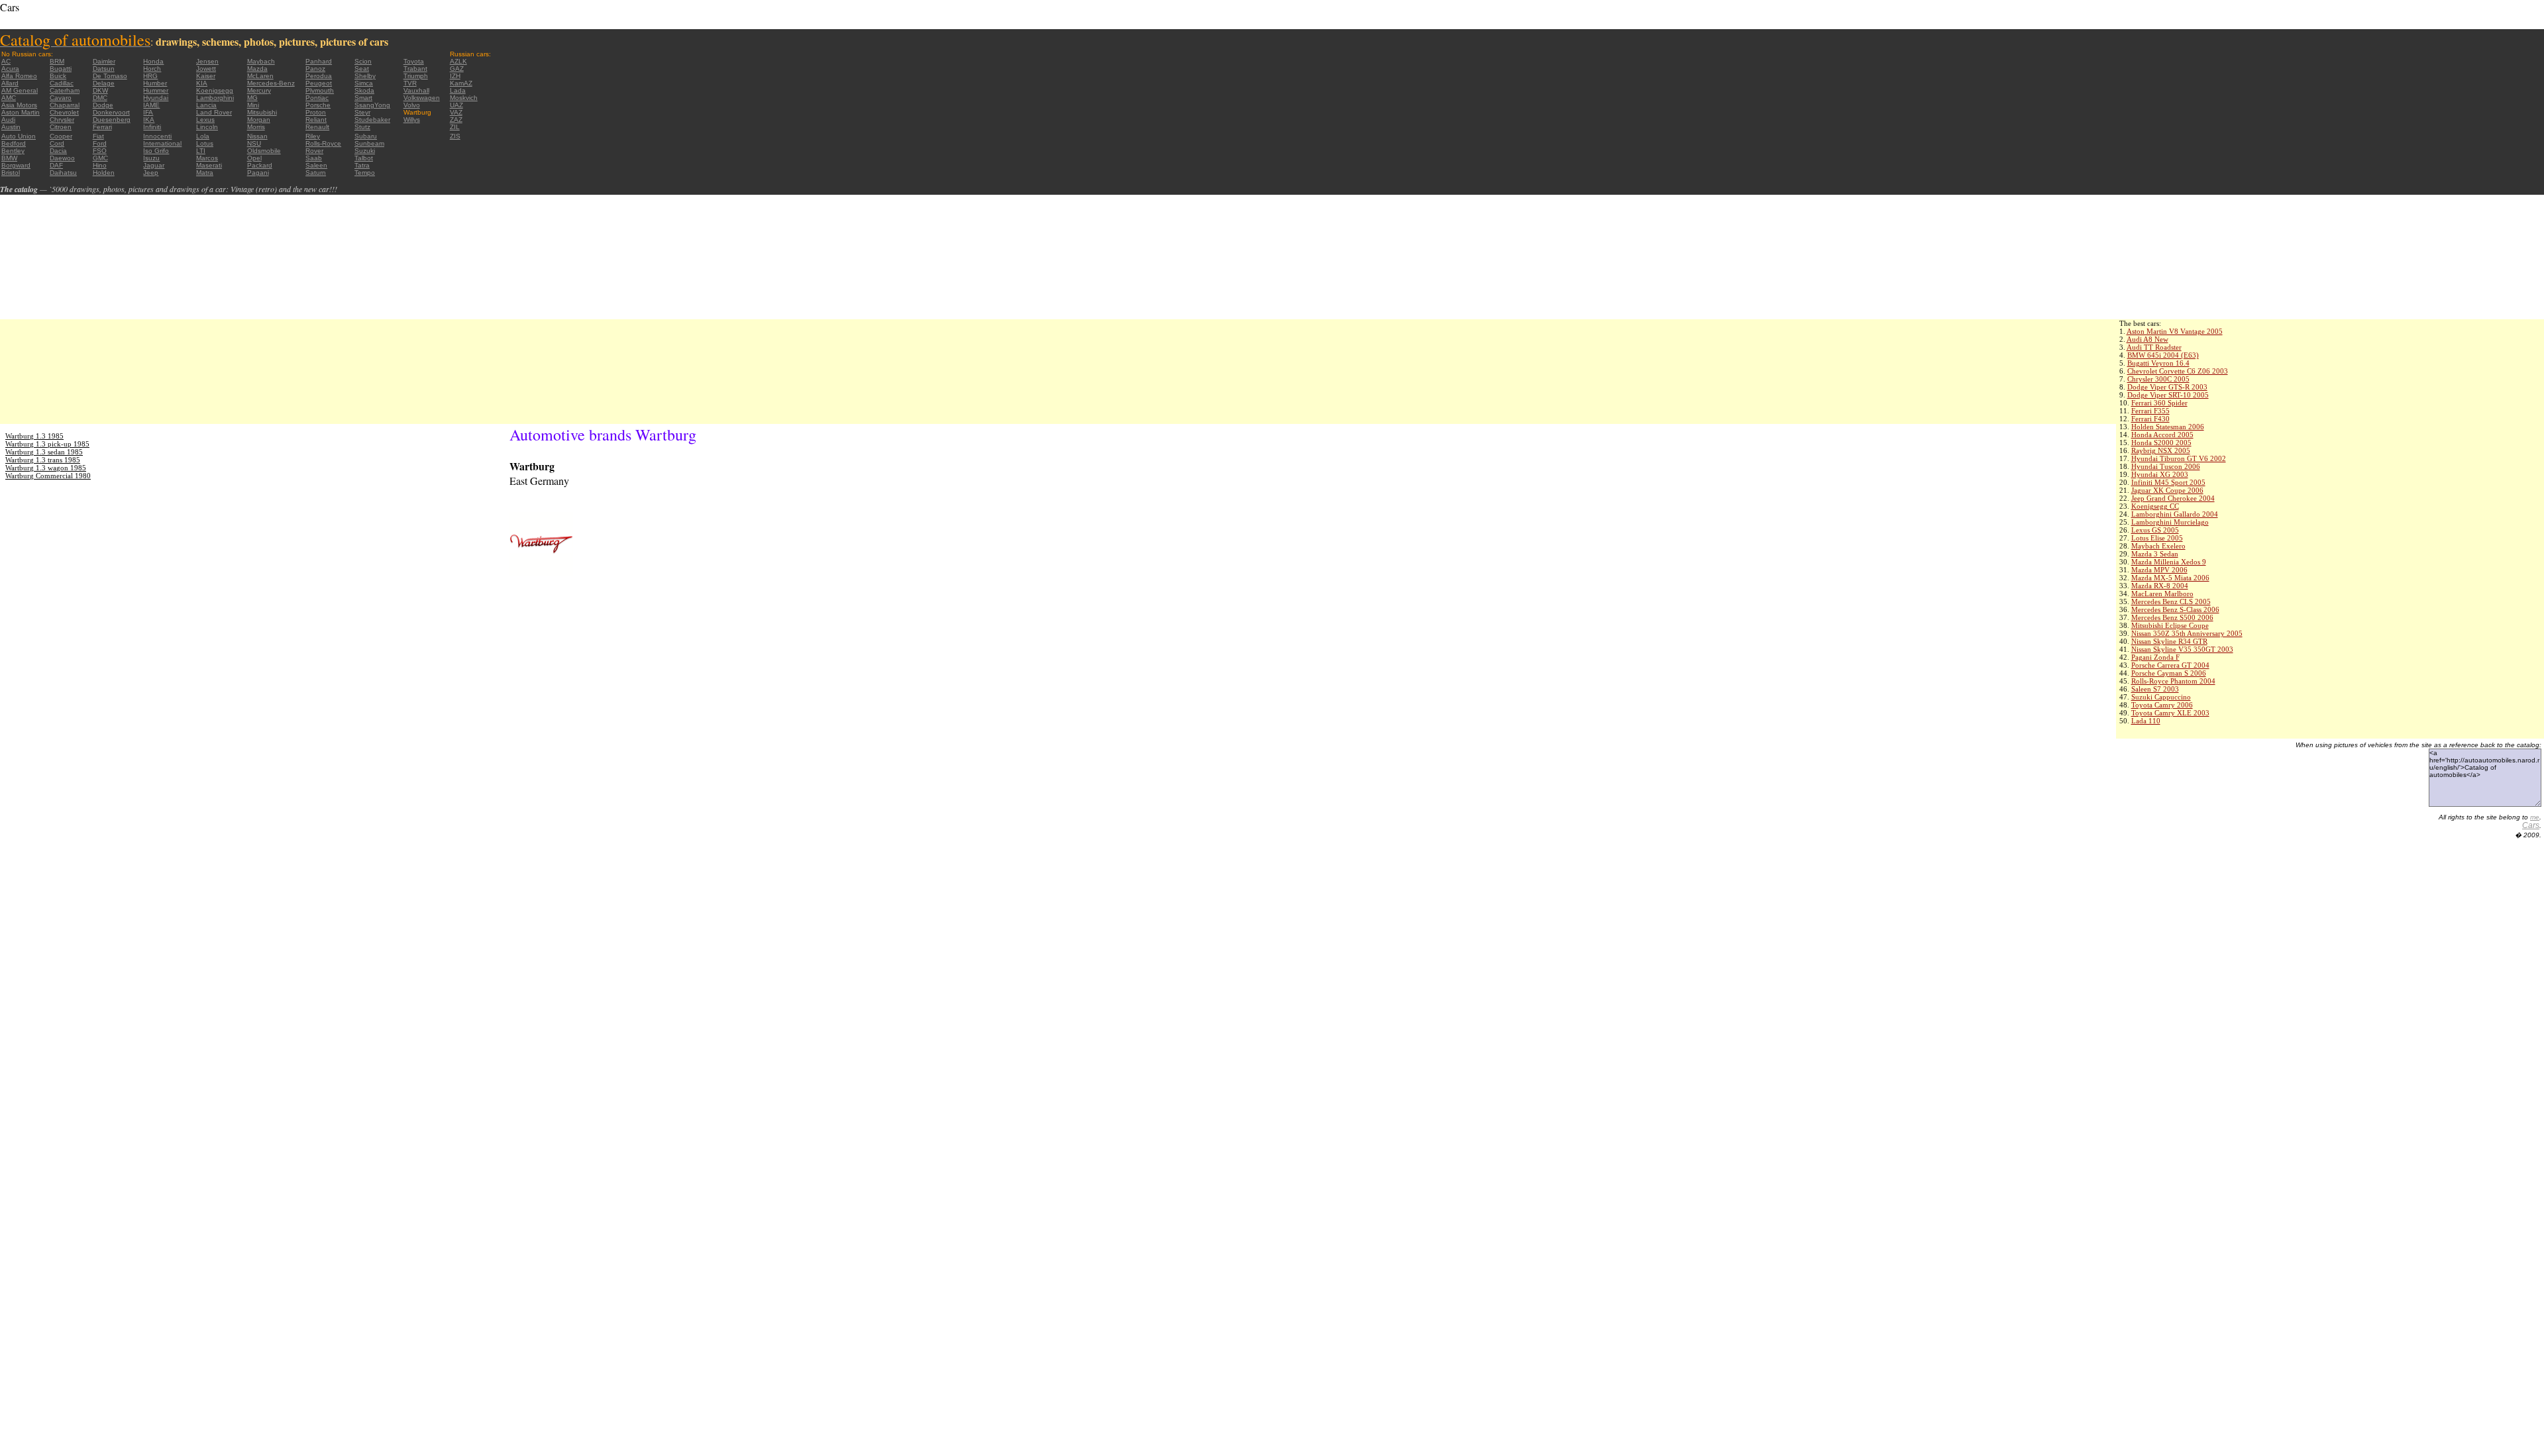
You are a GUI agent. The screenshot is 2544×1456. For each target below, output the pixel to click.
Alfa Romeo (19, 76)
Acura (10, 69)
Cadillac (62, 83)
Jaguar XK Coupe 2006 (2167, 490)
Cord (57, 143)
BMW (9, 158)
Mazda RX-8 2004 (2160, 586)
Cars (2531, 825)
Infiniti (152, 127)
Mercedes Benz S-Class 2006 (2175, 609)
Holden (104, 173)
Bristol (11, 173)
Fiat (98, 136)
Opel (254, 158)
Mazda (257, 69)
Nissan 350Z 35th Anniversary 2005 (2187, 633)
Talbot (364, 158)
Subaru (366, 136)
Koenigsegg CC (2155, 506)
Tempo (365, 173)
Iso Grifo (156, 151)
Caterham (65, 90)
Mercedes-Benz (271, 83)
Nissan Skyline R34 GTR (2169, 641)
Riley (313, 136)
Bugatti (61, 69)
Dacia (58, 151)
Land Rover (214, 112)
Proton (316, 112)
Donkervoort (111, 112)
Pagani (258, 173)
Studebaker (372, 120)
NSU (254, 143)
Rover (314, 151)
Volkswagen (422, 98)
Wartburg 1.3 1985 (34, 436)
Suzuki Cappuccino (2161, 697)
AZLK (458, 61)
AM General (20, 90)
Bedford (14, 143)
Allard (10, 83)
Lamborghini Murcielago (2170, 522)
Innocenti (157, 136)
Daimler (104, 61)
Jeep (151, 173)
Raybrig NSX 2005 (2161, 450)
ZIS (455, 136)
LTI (201, 151)
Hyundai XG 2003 (2160, 474)
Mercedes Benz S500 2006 (2172, 617)
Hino (100, 165)
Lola (203, 136)
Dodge (103, 105)
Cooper (61, 136)
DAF (56, 165)
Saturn (316, 173)
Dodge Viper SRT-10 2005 (2168, 395)
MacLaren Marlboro (2162, 594)
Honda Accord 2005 (2162, 435)
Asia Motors (19, 105)
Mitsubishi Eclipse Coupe (2170, 625)
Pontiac (317, 98)
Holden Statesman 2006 (2168, 427)
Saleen (316, 165)
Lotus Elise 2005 (2157, 538)
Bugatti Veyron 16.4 (2158, 363)
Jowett (206, 69)
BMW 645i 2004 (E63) (2163, 355)
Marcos (207, 158)
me (2535, 817)
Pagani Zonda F (2155, 657)
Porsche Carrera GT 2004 (2170, 665)
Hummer (156, 90)
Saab (314, 158)
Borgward (16, 165)
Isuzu (151, 158)
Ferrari (102, 127)
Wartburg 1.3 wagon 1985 (46, 468)
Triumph (416, 76)
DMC (100, 98)
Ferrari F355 (2150, 411)
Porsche (318, 105)
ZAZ (456, 120)
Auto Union (19, 136)
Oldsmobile (264, 151)
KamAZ (461, 83)
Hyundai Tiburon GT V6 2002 (2179, 458)
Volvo (412, 105)
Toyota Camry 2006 (2162, 705)
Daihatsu (63, 173)
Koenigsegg (215, 90)
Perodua (319, 76)
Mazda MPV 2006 (2159, 570)
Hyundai (156, 98)
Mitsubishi (262, 112)
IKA (149, 120)
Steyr (362, 112)
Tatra (362, 165)
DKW (100, 90)
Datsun (104, 69)
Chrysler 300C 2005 (2158, 379)
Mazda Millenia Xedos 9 (2169, 562)
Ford (100, 143)
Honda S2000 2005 (2161, 442)
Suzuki (365, 151)
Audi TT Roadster (2154, 347)
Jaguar (154, 165)
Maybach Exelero (2158, 546)
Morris (256, 127)
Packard (260, 165)
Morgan (259, 120)
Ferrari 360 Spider (2159, 403)
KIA (202, 83)
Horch (152, 69)
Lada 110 (2146, 721)
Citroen (61, 127)
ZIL (455, 127)
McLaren (260, 76)
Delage (104, 83)
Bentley (13, 151)
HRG (150, 76)
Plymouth (320, 90)
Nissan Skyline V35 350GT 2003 (2182, 649)
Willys (412, 120)
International (162, 143)
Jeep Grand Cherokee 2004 (2173, 498)
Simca (364, 83)
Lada (458, 90)
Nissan (257, 136)
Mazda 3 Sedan (2155, 554)
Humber (155, 83)
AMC (9, 98)
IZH (455, 76)
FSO (100, 151)
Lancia (206, 105)
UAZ (456, 105)
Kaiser (206, 76)
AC (6, 61)
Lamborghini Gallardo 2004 (2175, 514)
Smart (363, 98)
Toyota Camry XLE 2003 (2170, 713)
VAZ (456, 112)
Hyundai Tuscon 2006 (2166, 466)
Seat (362, 69)
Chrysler (62, 120)
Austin (11, 127)
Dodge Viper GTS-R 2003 (2167, 387)
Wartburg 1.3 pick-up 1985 (47, 444)
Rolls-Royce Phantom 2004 (2173, 681)
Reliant (316, 120)
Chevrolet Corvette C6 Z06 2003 (2178, 371)
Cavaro (61, 98)
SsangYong (372, 105)
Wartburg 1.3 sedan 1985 (44, 452)
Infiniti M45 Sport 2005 (2168, 482)
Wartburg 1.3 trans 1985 (43, 460)
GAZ (457, 69)
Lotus (205, 143)
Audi (8, 120)
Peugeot (319, 83)
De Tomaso (110, 76)
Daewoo (62, 158)
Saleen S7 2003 (2155, 689)
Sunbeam (369, 143)
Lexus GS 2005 (2155, 530)
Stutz (362, 127)
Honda (153, 61)
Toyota (414, 61)
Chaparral (65, 105)
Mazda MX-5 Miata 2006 (2170, 578)
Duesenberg (112, 120)
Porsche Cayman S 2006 (2169, 673)
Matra (205, 173)
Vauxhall (416, 90)
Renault (317, 127)
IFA (148, 112)
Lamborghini (215, 98)
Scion (363, 61)
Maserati (209, 165)
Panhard (319, 61)
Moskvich (464, 98)
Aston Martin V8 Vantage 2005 (2175, 331)
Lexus (205, 120)
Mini (253, 105)
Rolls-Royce (323, 143)
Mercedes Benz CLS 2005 (2171, 601)
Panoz (315, 69)
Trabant (415, 69)
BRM (57, 61)
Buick (58, 76)
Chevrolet (64, 112)
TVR (410, 83)
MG (252, 98)
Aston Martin (21, 112)
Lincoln (207, 127)
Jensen (207, 61)
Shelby (365, 76)
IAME (151, 105)
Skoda (364, 90)
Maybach (261, 61)
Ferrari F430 (2150, 419)
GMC (100, 158)
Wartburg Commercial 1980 (48, 476)
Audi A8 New (2147, 339)
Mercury (259, 90)
